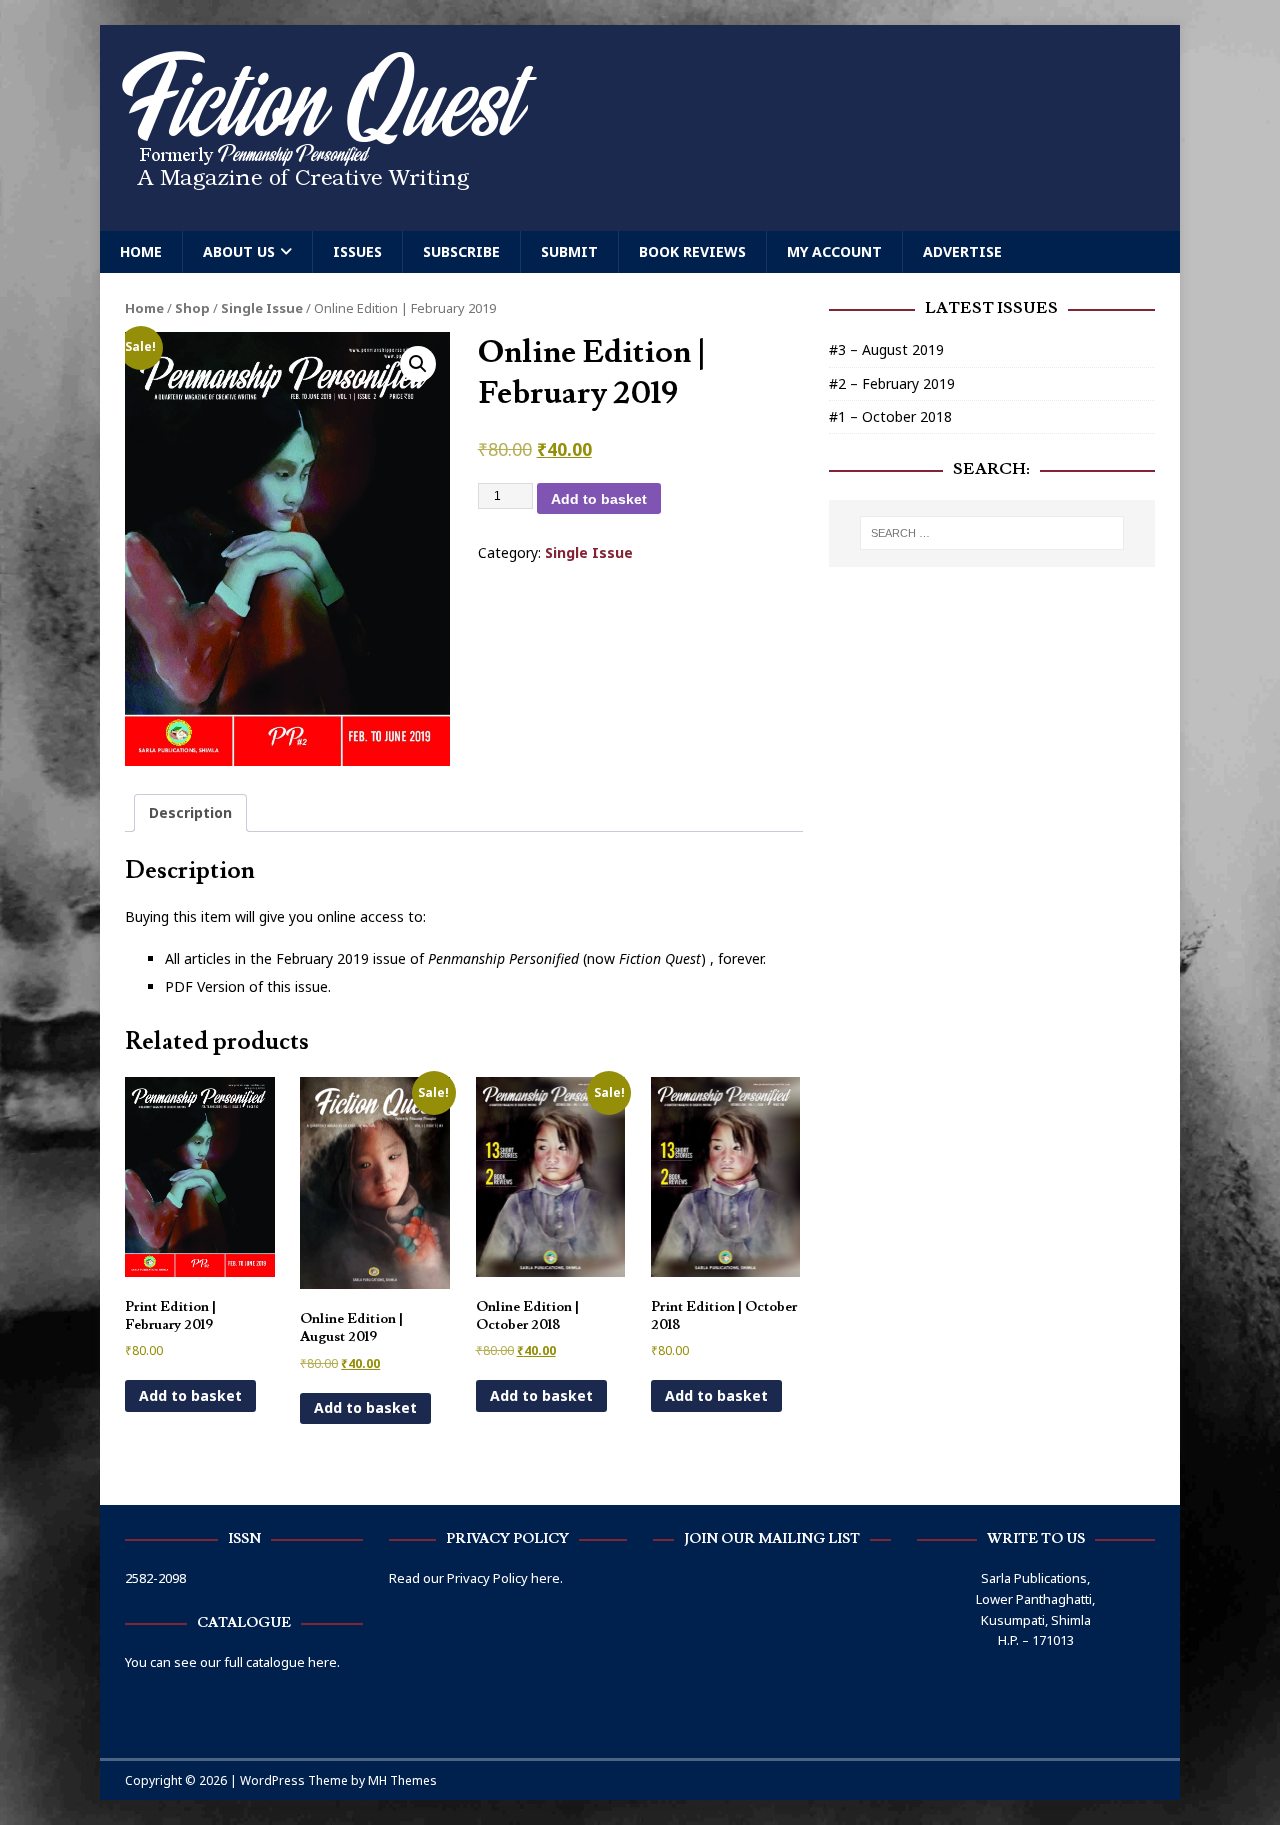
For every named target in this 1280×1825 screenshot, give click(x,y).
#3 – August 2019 (886, 349)
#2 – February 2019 (892, 383)
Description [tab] (190, 812)
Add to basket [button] (190, 1395)
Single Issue (262, 308)
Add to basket (599, 499)
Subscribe (461, 251)
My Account (834, 251)
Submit (569, 251)
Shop (192, 308)
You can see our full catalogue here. (232, 1662)
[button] (418, 364)
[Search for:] (992, 533)
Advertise (962, 251)
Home (141, 251)
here (545, 1578)
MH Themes (402, 1780)
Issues (357, 251)
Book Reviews (692, 251)
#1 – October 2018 (890, 416)
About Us (239, 251)
